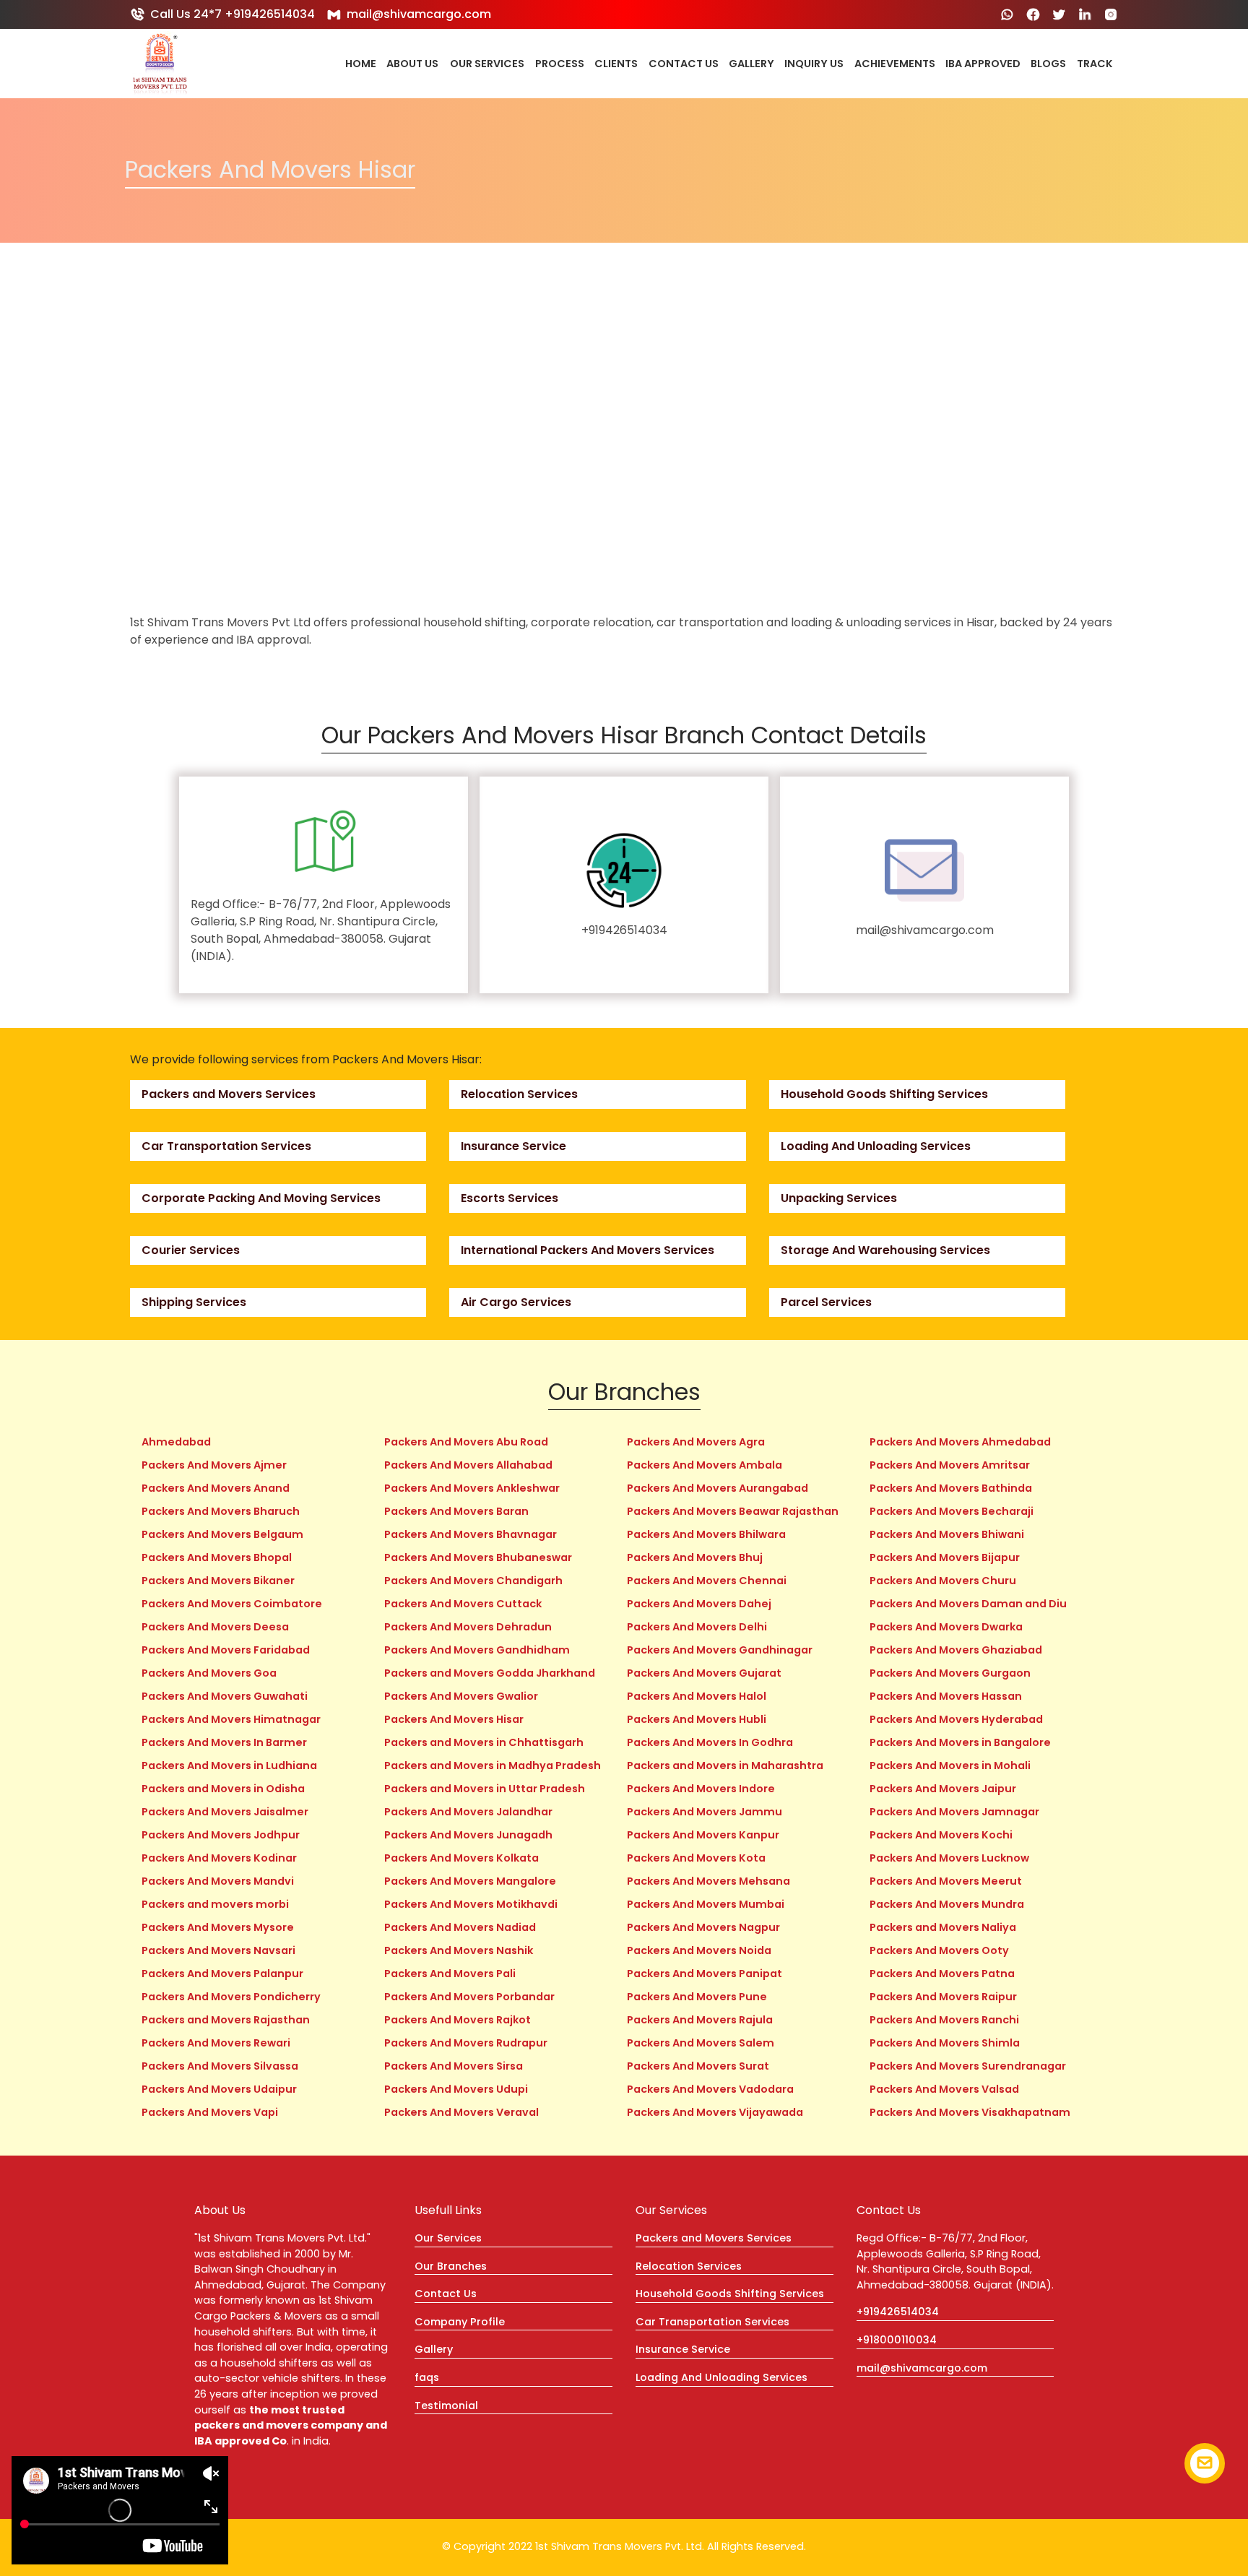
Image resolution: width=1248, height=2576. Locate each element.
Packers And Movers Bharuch (221, 1511)
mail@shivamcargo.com (419, 14)
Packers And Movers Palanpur (222, 1974)
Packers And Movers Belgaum (222, 1534)
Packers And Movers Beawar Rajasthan (733, 1511)
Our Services (487, 64)
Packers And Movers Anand (216, 1488)
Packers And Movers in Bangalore (960, 1742)
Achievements (895, 64)
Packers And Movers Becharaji (952, 1511)
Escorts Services (510, 1198)
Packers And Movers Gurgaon (950, 1673)
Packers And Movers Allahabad (468, 1465)
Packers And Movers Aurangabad (718, 1488)
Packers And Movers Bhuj (695, 1557)
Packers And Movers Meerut (946, 1881)
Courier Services (191, 1250)
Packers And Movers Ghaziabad (956, 1650)
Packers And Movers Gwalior (461, 1696)
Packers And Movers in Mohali (950, 1765)
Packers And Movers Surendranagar (968, 2066)
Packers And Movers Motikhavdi (471, 1904)
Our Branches (451, 2266)
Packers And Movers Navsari (218, 1950)
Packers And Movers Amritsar (950, 1465)
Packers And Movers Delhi (697, 1627)
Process (560, 64)
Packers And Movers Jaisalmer (225, 1812)
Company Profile (460, 2322)
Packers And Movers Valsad (944, 2089)
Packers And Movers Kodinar (219, 1858)
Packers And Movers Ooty (939, 1950)
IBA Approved (983, 64)
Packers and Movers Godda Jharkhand (490, 1673)
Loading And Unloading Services (876, 1146)
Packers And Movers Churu (943, 1581)
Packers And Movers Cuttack (463, 1604)
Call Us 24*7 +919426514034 (233, 14)
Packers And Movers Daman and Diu (968, 1604)
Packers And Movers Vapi (210, 2112)
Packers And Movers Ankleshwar (472, 1488)
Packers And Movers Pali (450, 1974)
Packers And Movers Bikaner (218, 1581)
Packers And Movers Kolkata (461, 1858)
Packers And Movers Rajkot (458, 2020)
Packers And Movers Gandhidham (477, 1650)
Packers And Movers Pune (697, 1997)
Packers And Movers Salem (701, 2043)
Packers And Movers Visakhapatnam (970, 2112)
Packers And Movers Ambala (705, 1465)
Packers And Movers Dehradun (468, 1627)
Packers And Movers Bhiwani (947, 1534)
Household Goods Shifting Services (884, 1094)
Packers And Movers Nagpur (703, 1927)
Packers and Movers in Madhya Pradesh (493, 1765)
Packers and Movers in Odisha (223, 1789)
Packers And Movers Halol (697, 1696)
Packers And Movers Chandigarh (473, 1581)
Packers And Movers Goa (209, 1673)
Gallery (751, 64)
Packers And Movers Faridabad (226, 1650)
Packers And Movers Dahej (699, 1604)
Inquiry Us (814, 64)
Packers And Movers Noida (699, 1950)
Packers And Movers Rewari (216, 2043)
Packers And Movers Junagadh (468, 1835)
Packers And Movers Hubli (697, 1719)
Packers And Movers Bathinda (951, 1488)
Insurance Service (513, 1146)
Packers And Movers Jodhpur (221, 1835)
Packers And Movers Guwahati (225, 1696)
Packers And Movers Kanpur (703, 1835)
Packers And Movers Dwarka (946, 1627)
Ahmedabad (176, 1442)
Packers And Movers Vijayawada (715, 2112)
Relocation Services (519, 1094)
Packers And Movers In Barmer (224, 1742)
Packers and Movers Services (229, 1094)
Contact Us (684, 64)
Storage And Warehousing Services (885, 1250)
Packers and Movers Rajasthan (226, 2020)
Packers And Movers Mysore (218, 1927)
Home (361, 64)
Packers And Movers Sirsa (454, 2066)
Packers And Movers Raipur (943, 1997)
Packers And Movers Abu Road (466, 1442)
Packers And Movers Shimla (945, 2043)
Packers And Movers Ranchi (944, 2020)
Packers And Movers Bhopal (217, 1557)
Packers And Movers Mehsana (708, 1881)
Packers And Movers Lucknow (949, 1858)
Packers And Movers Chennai (707, 1581)
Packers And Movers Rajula (700, 2020)
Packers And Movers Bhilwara (706, 1534)
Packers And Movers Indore (701, 1789)
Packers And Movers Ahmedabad (960, 1442)
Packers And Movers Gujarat (704, 1673)
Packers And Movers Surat (698, 2066)
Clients (616, 64)
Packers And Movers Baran (456, 1511)
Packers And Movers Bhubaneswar (478, 1557)
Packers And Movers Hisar (454, 1719)
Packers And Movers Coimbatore (232, 1604)
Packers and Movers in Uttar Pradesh (485, 1789)
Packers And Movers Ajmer (214, 1465)
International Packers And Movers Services (588, 1250)
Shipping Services (194, 1302)
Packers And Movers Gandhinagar (720, 1650)
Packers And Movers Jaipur (943, 1789)
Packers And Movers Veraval (461, 2112)
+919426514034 (624, 930)
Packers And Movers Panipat (705, 1974)
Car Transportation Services (226, 1146)
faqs (427, 2377)
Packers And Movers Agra (696, 1442)
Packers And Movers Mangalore (470, 1881)
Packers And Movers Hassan (946, 1696)
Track (1095, 64)
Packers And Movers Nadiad (460, 1927)
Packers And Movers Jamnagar (954, 1812)
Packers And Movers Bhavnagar (471, 1534)
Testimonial (446, 2406)
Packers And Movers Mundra (947, 1904)
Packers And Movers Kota (696, 1858)
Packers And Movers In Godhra (710, 1742)
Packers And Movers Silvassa (220, 2066)
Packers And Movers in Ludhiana (229, 1765)
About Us (412, 64)
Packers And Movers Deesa (215, 1627)
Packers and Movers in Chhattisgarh (484, 1742)
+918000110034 (897, 2340)
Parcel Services (826, 1302)
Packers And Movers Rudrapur (466, 2043)
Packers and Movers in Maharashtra (725, 1765)
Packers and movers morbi (215, 1904)
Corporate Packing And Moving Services (261, 1198)
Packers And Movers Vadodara (710, 2089)
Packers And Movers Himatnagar (231, 1719)
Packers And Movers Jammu (705, 1812)
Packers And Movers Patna (942, 1974)
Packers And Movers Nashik (459, 1950)
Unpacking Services (839, 1198)
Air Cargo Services (516, 1302)
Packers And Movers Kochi (941, 1835)
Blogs (1048, 64)
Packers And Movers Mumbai (706, 1904)
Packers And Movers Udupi (456, 2089)
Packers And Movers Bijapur (945, 1557)
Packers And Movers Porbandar (469, 1997)
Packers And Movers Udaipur (219, 2089)
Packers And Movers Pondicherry (231, 1997)
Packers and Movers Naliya (943, 1927)
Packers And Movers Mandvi (218, 1881)
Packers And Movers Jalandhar (468, 1812)
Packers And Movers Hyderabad (956, 1719)
